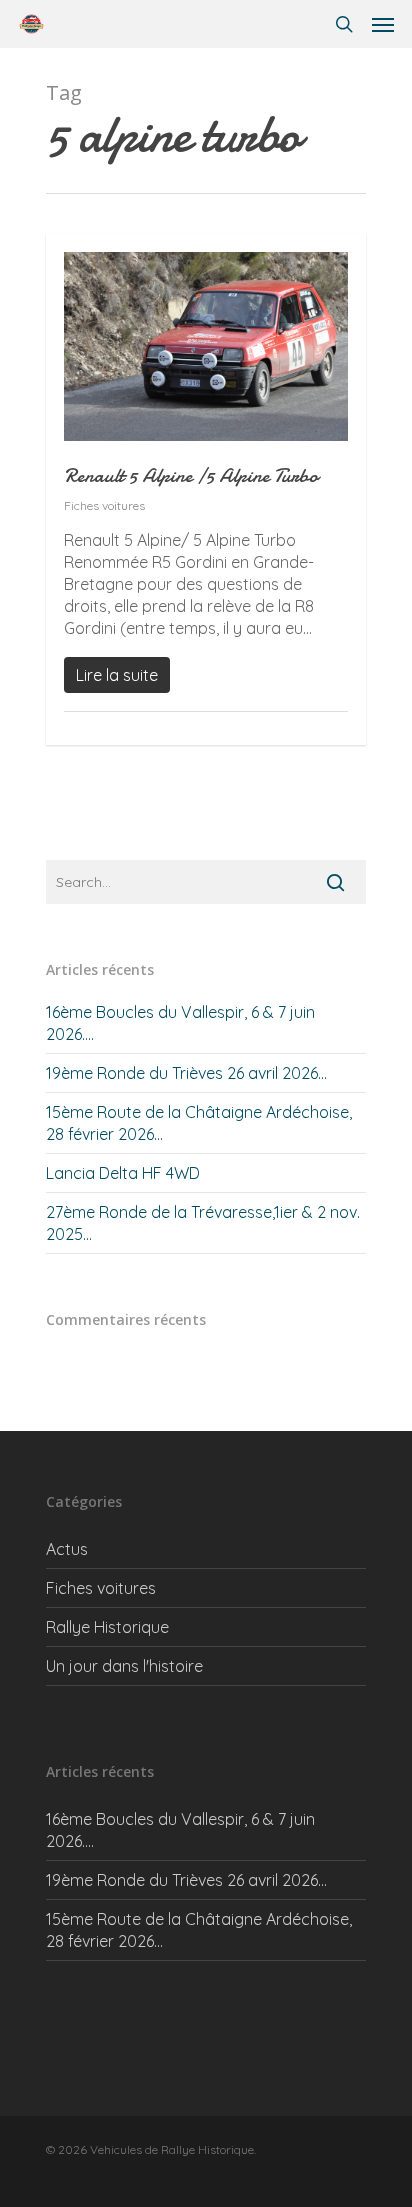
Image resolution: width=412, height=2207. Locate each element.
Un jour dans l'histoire (124, 1666)
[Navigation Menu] (383, 24)
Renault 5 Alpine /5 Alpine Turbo (191, 475)
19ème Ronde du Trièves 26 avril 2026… (186, 1073)
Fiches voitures (104, 505)
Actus (67, 1549)
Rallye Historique (107, 1627)
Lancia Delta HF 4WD (123, 1173)
